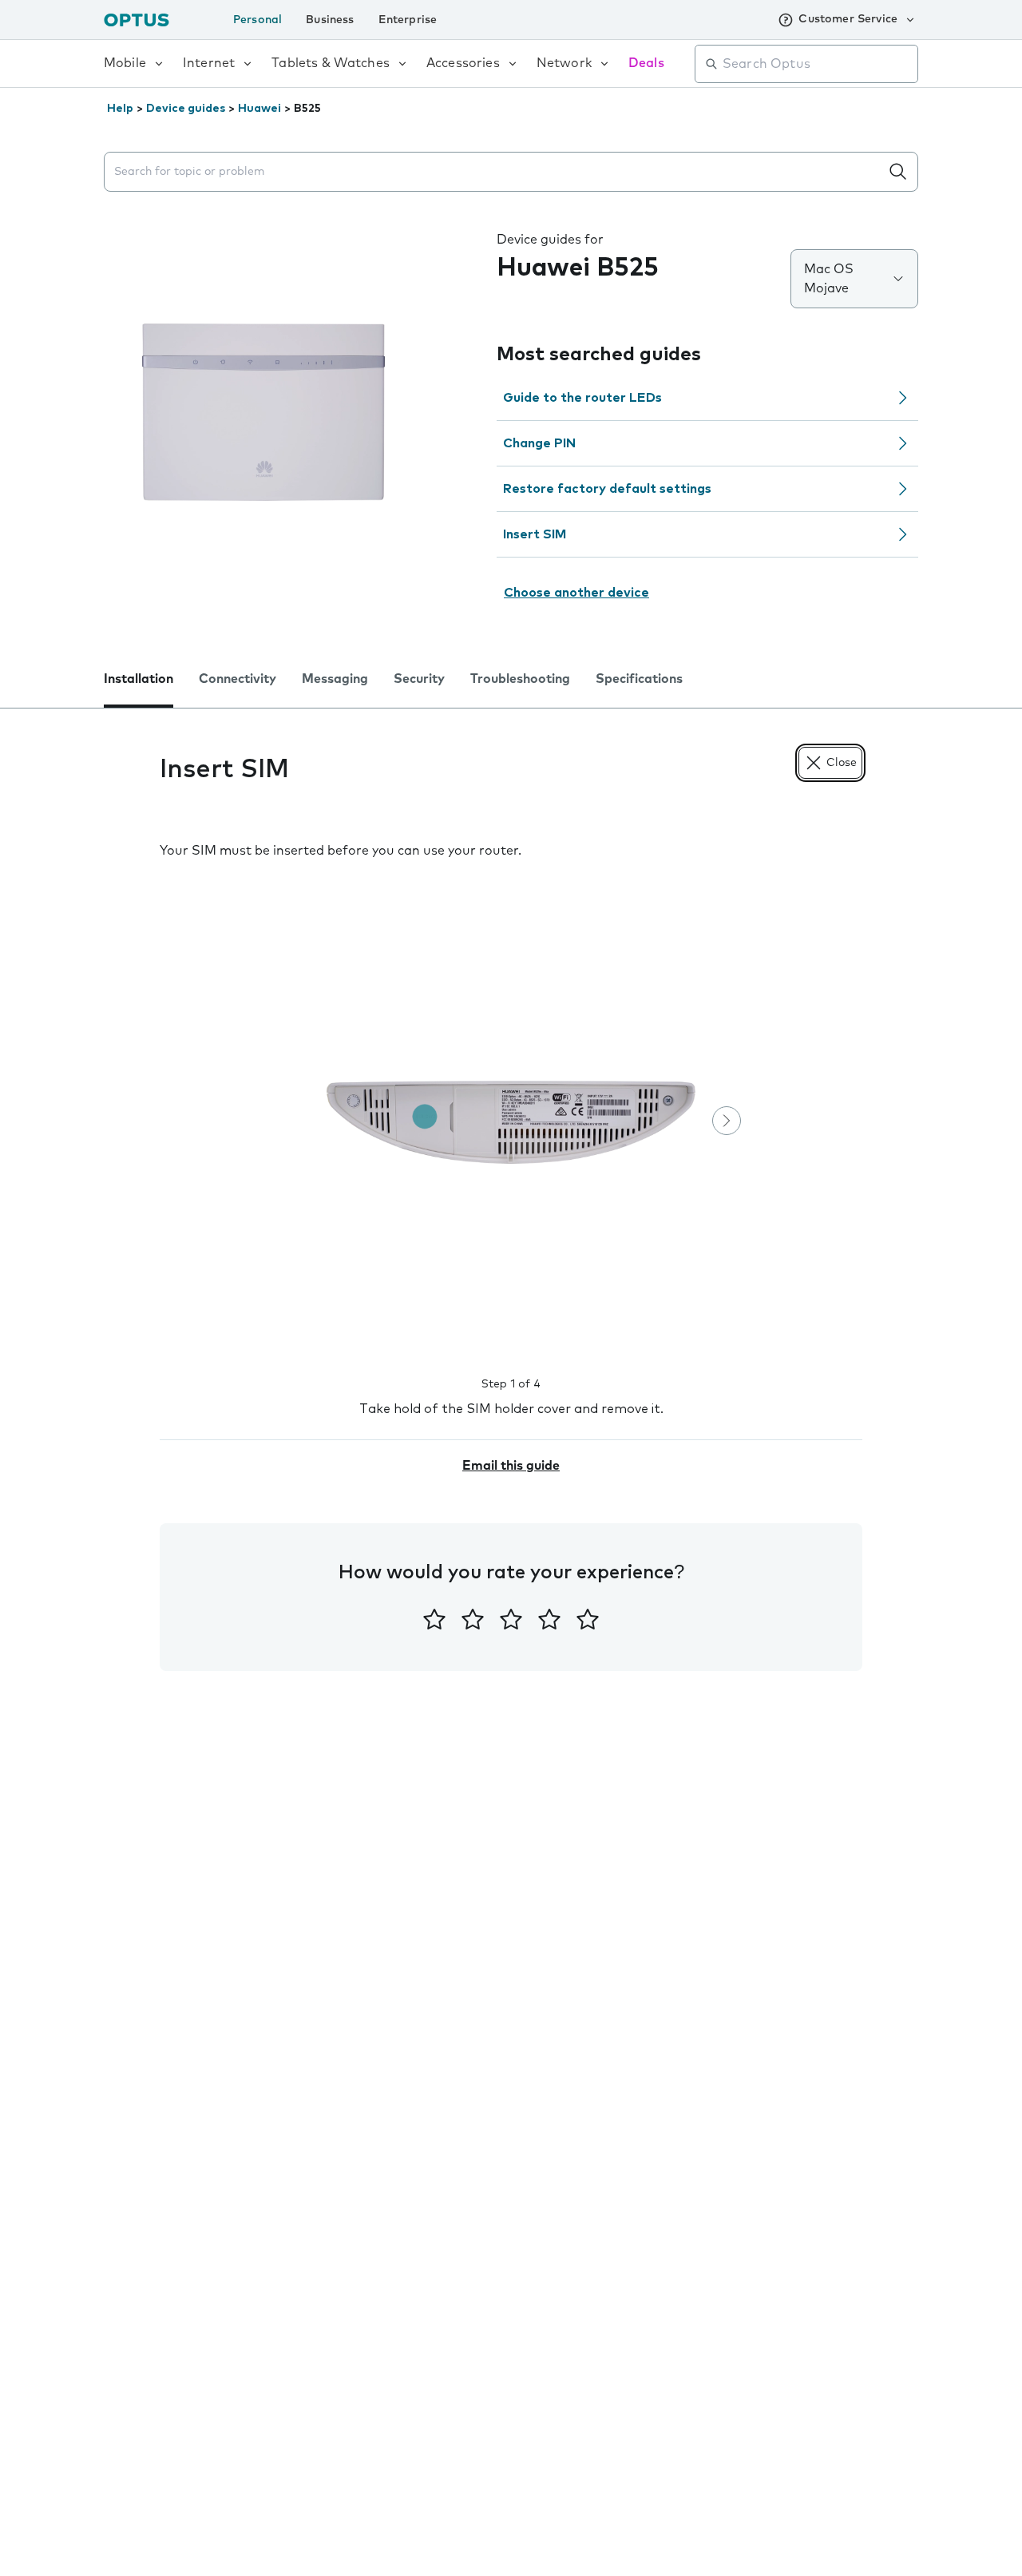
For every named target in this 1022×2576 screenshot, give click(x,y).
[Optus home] (137, 20)
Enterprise (408, 20)
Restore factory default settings (607, 489)
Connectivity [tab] (238, 679)
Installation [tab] (139, 679)
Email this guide (511, 1466)
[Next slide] (727, 1121)
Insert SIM (535, 534)
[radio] (434, 1619)
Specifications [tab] (639, 679)
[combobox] (818, 64)
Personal (257, 20)
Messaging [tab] (335, 679)
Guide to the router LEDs (582, 398)
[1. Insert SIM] (511, 1122)
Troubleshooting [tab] (520, 679)
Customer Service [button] (848, 19)
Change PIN (539, 443)
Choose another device (576, 593)
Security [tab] (419, 679)
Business (330, 20)
